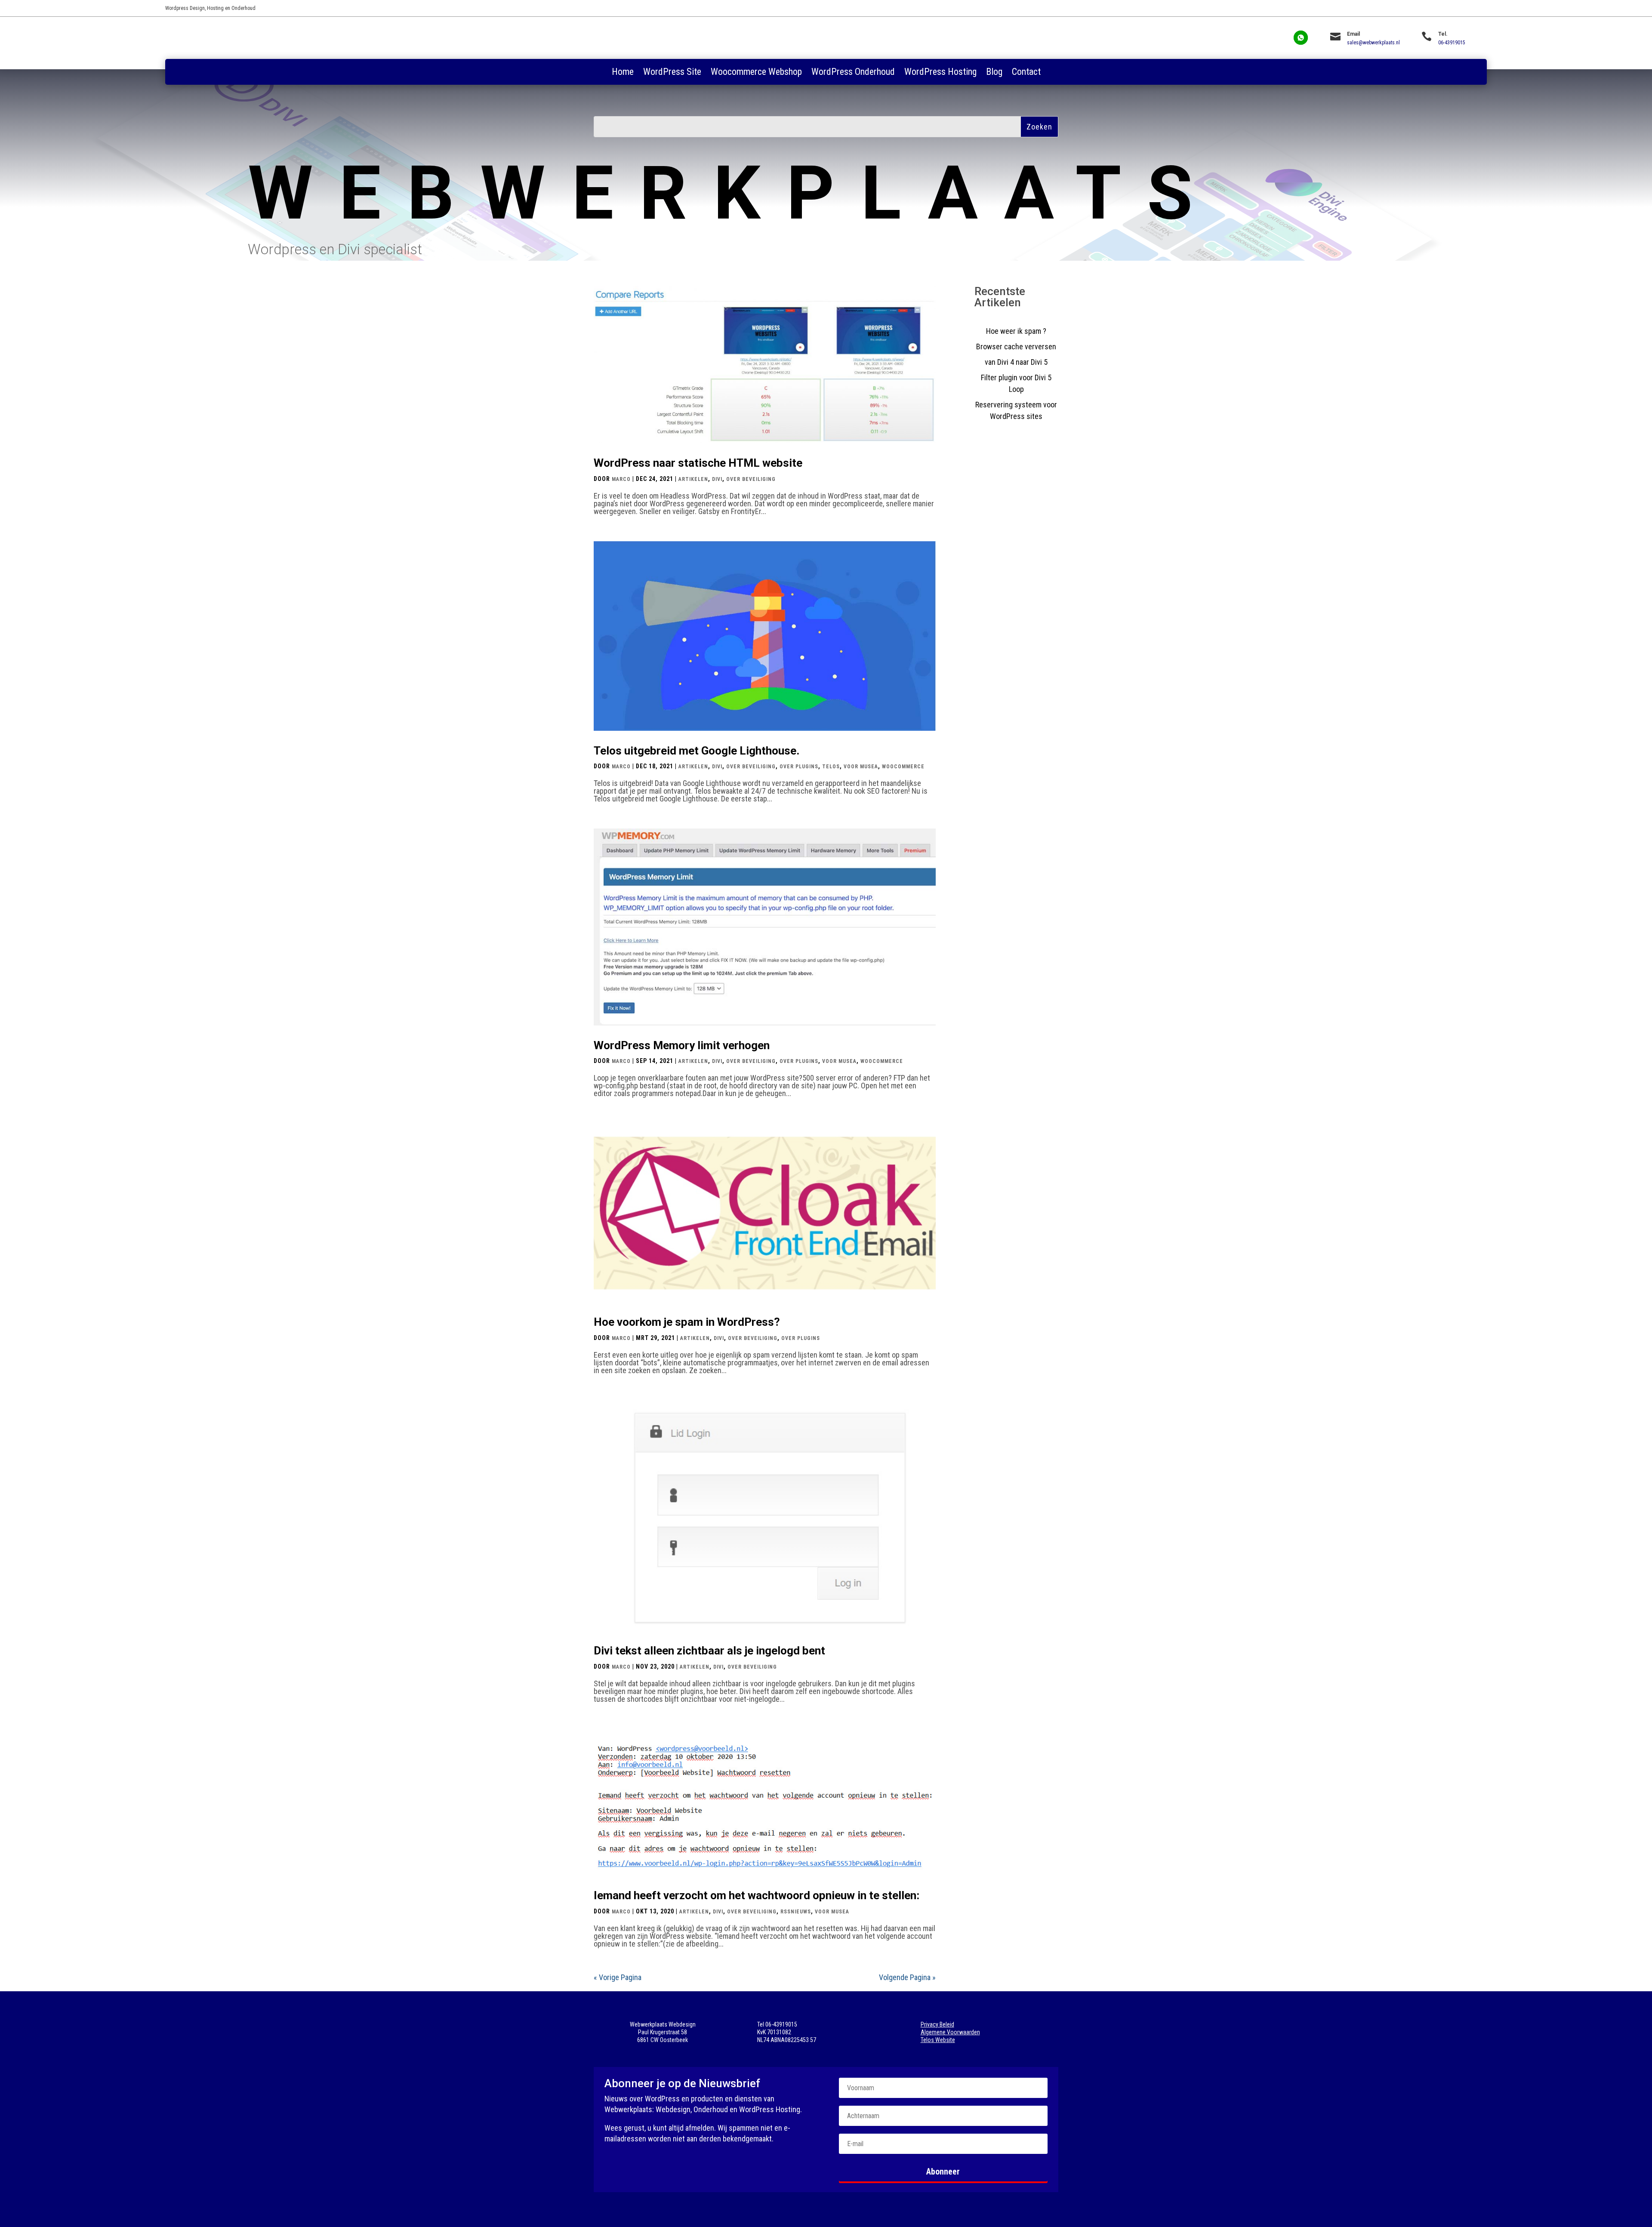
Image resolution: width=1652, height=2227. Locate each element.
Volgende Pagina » (907, 1977)
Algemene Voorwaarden (950, 2032)
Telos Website (938, 2040)
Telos (831, 767)
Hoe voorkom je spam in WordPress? (687, 1322)
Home (623, 73)
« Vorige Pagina (618, 1977)
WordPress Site (672, 73)
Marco (621, 479)
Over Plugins (799, 767)
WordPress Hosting (940, 73)
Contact (1026, 73)
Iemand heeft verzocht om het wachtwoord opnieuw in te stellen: (757, 1895)
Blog (994, 73)
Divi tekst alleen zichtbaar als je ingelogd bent (709, 1651)
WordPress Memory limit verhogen (682, 1045)
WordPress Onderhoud (853, 73)
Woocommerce (903, 767)
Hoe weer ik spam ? (1016, 331)
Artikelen (693, 479)
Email (1353, 34)
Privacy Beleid (937, 2024)
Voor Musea (861, 767)
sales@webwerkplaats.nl (1373, 43)
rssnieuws (796, 1912)
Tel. (1443, 34)
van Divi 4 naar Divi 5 (1016, 362)
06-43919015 (1452, 43)
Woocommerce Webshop (756, 73)
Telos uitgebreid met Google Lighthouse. (697, 751)
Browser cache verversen (1016, 347)
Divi (717, 479)
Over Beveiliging (751, 479)
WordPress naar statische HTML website (698, 463)
